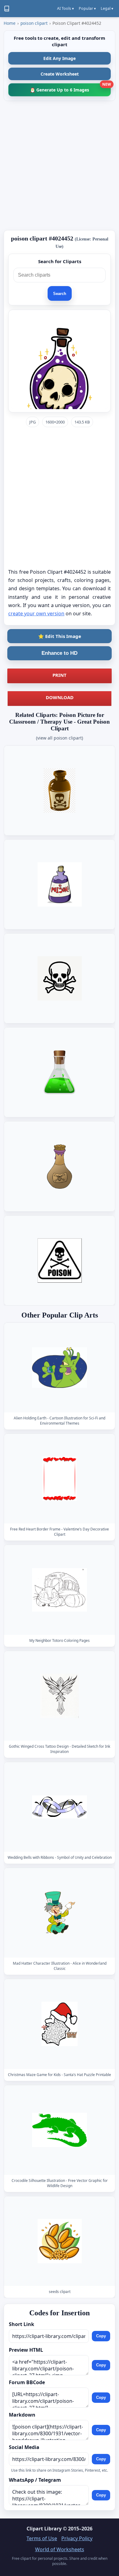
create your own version (36, 613)
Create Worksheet (60, 74)
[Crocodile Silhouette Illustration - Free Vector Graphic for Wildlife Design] (60, 2130)
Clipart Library (44, 2529)
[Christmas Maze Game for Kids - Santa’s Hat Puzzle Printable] (60, 2024)
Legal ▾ (107, 8)
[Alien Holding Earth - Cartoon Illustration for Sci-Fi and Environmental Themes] (60, 1368)
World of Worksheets (60, 2549)
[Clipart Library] (7, 9)
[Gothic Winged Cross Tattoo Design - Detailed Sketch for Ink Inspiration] (60, 1696)
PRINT (60, 675)
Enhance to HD (60, 653)
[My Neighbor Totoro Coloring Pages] (60, 1590)
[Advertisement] (60, 166)
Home (10, 23)
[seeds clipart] (60, 2241)
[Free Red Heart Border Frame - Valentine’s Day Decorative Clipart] (60, 1479)
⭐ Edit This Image (60, 636)
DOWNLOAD (60, 697)
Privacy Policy (77, 2538)
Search (60, 294)
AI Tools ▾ (65, 8)
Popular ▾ (87, 8)
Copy (101, 2336)
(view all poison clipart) (60, 738)
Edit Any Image (60, 58)
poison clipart (34, 23)
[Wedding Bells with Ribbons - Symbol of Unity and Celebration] (60, 1807)
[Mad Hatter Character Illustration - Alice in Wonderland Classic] (60, 1913)
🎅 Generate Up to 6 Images (70, 88)
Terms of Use (42, 2538)
